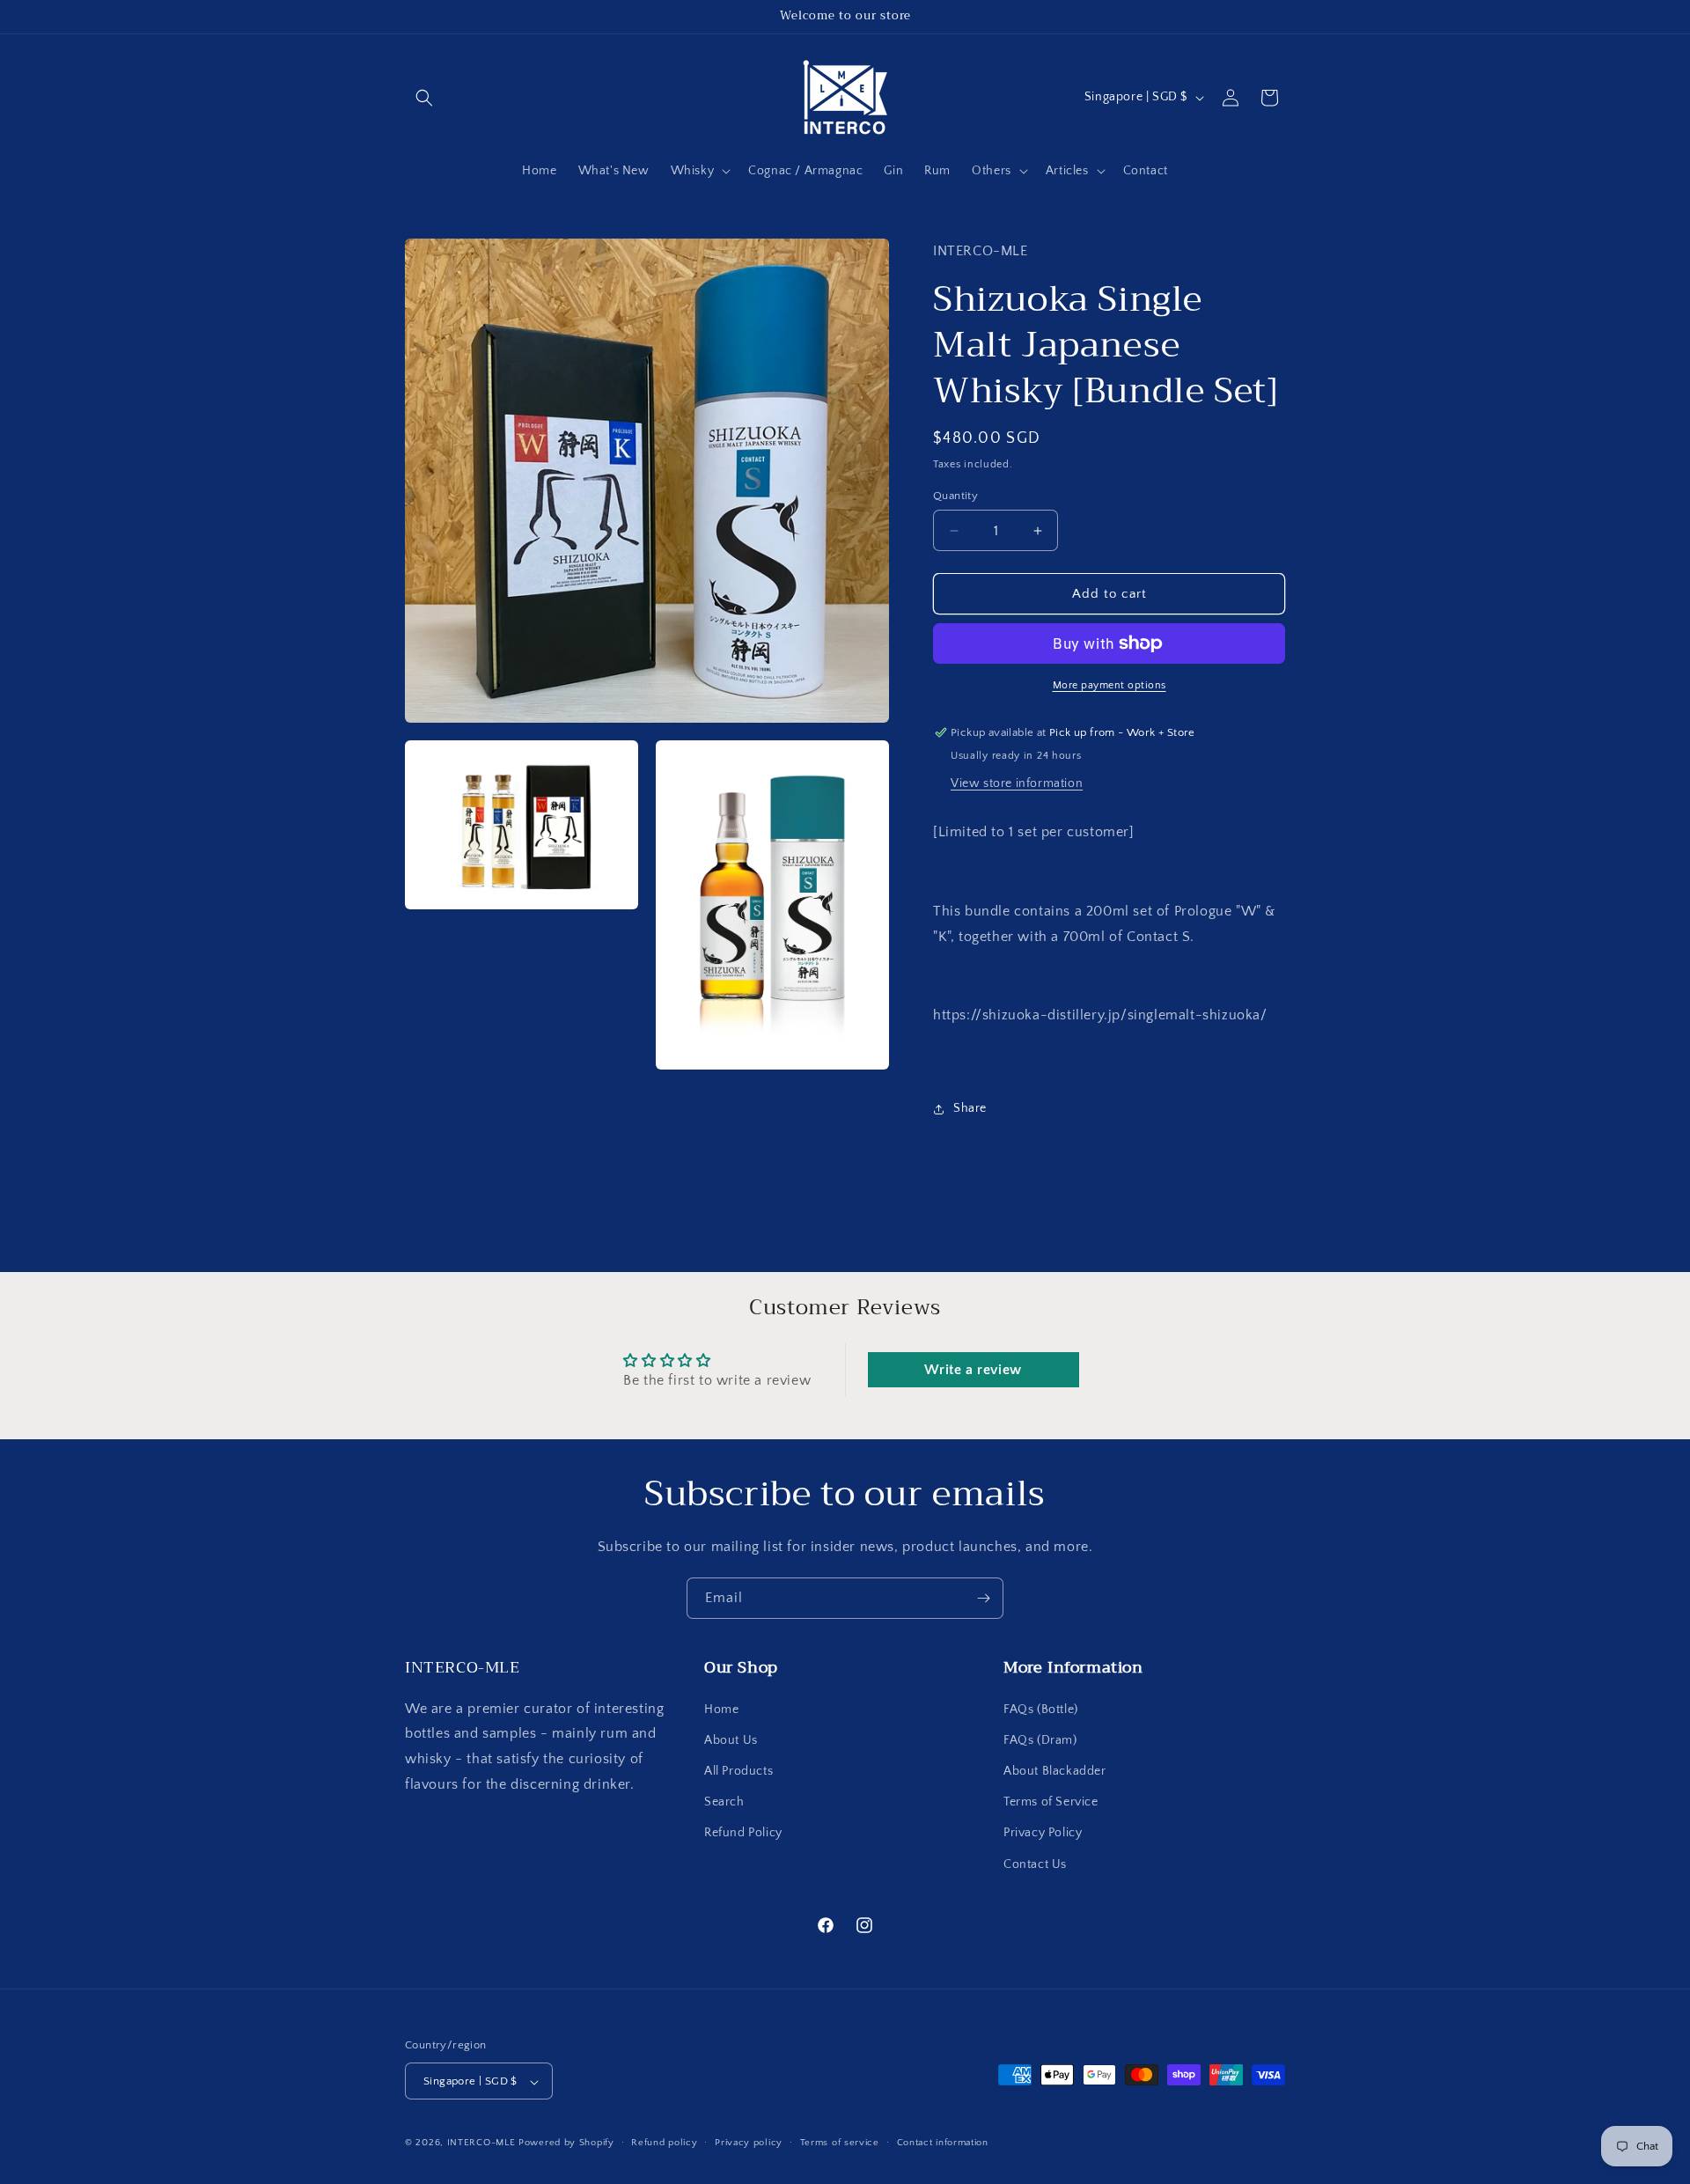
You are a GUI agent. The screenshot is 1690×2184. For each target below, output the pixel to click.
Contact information (943, 2143)
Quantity (955, 496)
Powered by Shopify (566, 2144)
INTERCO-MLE (481, 2144)
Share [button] (970, 1108)
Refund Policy (743, 1833)
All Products (738, 1770)
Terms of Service (1051, 1802)
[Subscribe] (983, 1598)
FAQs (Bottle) (1041, 1709)
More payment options (1110, 685)
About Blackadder (1055, 1770)
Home (721, 1709)
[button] (424, 98)
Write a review (973, 1370)
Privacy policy (749, 2143)
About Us (731, 1739)
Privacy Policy (1043, 1833)
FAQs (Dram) (1040, 1739)
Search (724, 1802)
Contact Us (1035, 1864)
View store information (1017, 783)
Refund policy (664, 2143)
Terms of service (840, 2143)
